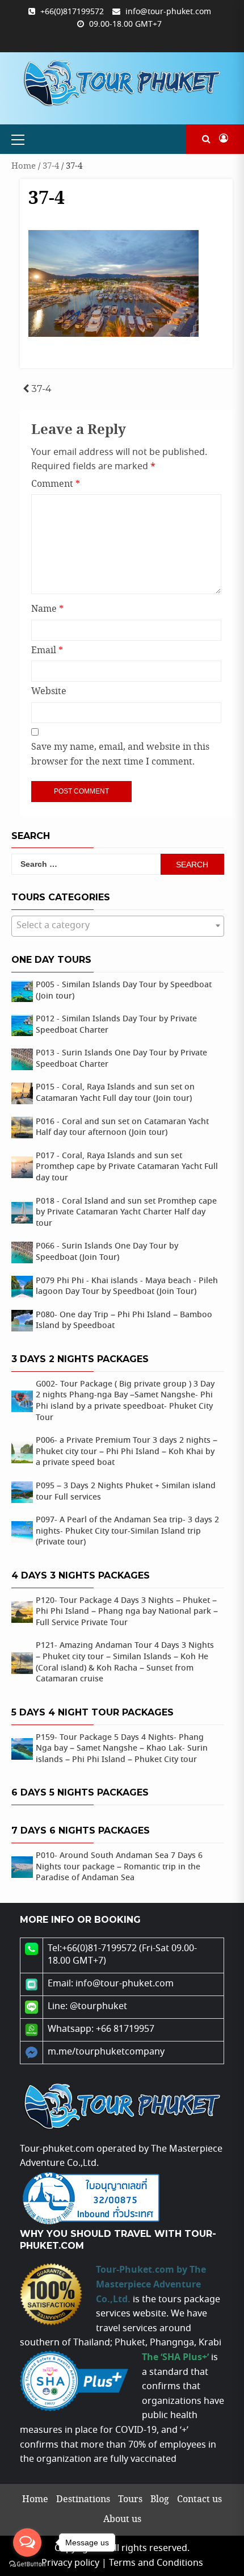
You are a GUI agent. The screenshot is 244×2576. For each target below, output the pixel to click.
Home (24, 166)
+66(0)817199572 (72, 12)
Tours (130, 2500)
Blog (160, 2500)
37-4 (51, 166)
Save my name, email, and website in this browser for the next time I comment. (120, 755)
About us (122, 2519)
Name (47, 609)
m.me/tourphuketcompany (106, 2052)
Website (49, 692)
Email (47, 651)
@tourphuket (98, 2007)
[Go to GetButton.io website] (27, 2564)
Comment (56, 484)
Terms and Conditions (156, 2563)
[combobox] (118, 926)
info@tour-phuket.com (168, 12)
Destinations (83, 2500)
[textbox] (118, 926)
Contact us (199, 2500)
